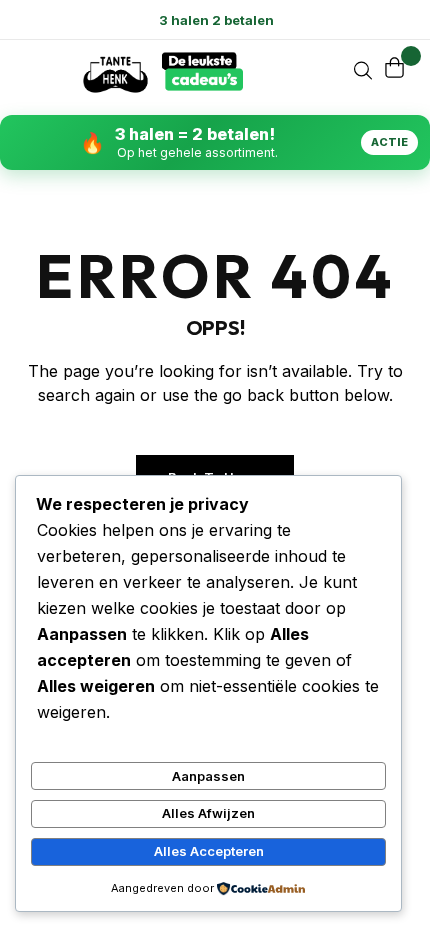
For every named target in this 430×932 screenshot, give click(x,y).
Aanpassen (208, 776)
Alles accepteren (209, 851)
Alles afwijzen (208, 813)
